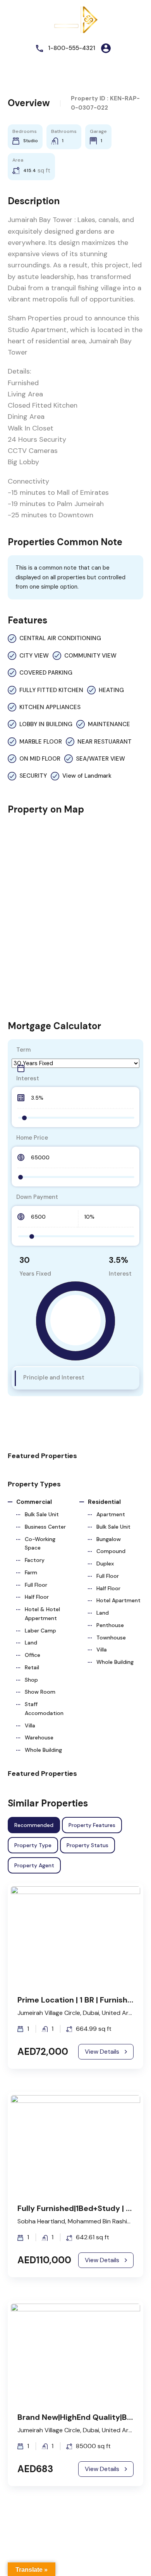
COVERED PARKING (46, 673)
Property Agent (34, 1865)
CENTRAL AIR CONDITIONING (60, 638)
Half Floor (37, 1597)
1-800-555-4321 (72, 48)
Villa (30, 1725)
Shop (31, 1680)
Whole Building (43, 1750)
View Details (102, 2052)
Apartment (111, 1514)
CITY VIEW (34, 656)
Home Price (32, 1138)
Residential (104, 1502)
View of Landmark (87, 776)
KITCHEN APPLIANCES (50, 707)
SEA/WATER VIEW (100, 759)
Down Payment (37, 1197)
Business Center (45, 1527)
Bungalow (109, 1539)
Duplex (105, 1564)
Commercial (34, 1502)
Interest (28, 1078)
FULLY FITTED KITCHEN (51, 690)
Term (23, 1050)
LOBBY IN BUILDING (46, 724)
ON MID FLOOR (40, 759)
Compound (111, 1551)
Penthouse (110, 1625)
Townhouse (111, 1638)
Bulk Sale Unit (42, 1514)
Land (31, 1643)
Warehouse (39, 1737)
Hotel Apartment (118, 1600)
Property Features (92, 1825)
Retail (32, 1667)
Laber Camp (40, 1631)
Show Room (40, 1692)
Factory (35, 1560)
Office (33, 1655)
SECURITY (33, 776)
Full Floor (36, 1585)
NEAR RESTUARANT (105, 742)
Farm (31, 1572)
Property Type (33, 1845)
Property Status (88, 1845)
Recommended (34, 1825)
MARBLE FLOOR (41, 742)
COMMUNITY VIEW (90, 656)
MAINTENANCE (109, 724)
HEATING (111, 690)
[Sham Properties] (75, 19)
